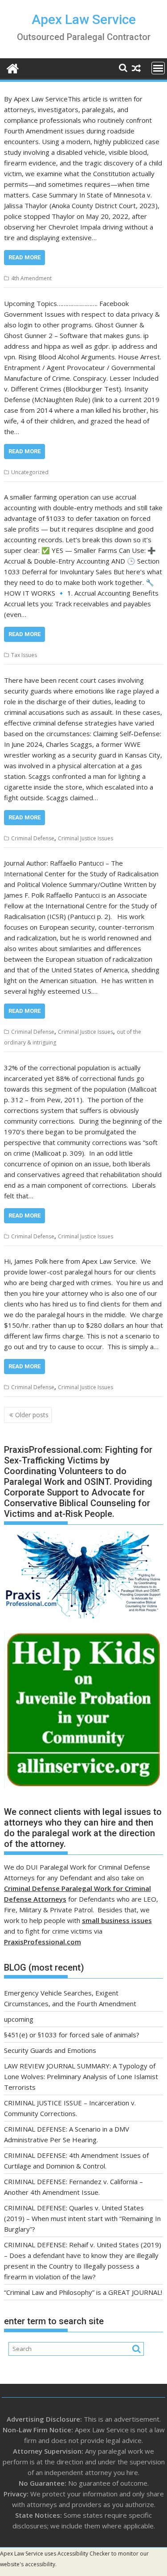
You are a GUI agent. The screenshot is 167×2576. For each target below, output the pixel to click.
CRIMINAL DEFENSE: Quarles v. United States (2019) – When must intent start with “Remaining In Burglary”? (82, 2218)
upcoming (19, 2019)
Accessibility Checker (84, 2554)
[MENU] (158, 68)
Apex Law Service (84, 19)
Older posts (32, 1415)
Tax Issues (24, 655)
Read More (24, 257)
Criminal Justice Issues (86, 838)
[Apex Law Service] (13, 67)
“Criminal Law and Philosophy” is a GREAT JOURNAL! (83, 2292)
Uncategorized (30, 472)
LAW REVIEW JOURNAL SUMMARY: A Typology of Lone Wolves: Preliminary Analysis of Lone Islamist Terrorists (81, 2076)
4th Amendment (31, 278)
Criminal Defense (33, 838)
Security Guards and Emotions (50, 2050)
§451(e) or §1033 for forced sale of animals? (72, 2035)
